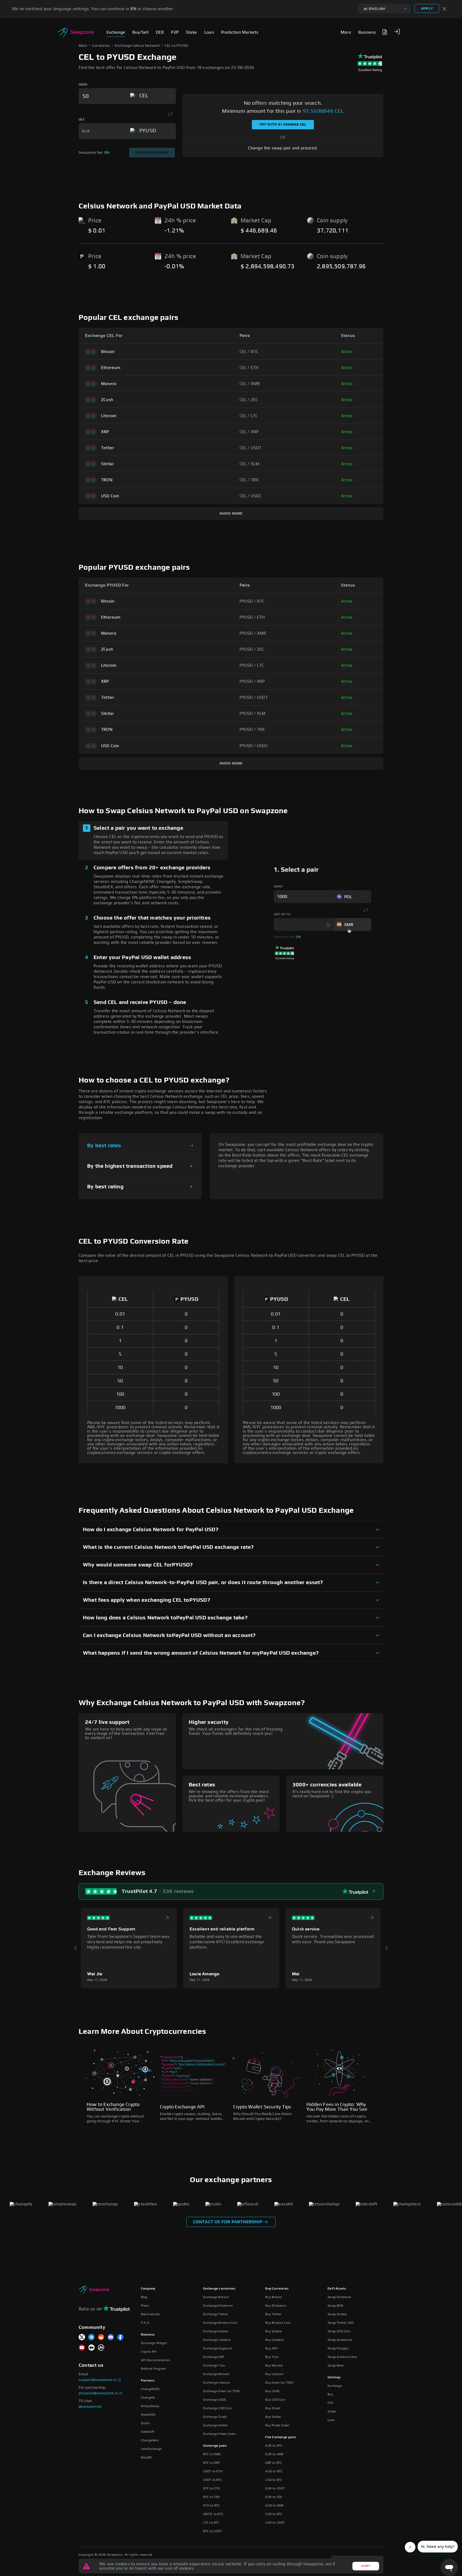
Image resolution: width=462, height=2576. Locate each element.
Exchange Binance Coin (220, 2323)
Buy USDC (273, 2391)
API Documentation (155, 2360)
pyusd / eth (252, 617)
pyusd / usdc (254, 746)
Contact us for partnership (228, 2222)
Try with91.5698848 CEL (283, 125)
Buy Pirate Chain (277, 2425)
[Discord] (111, 2338)
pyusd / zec (252, 649)
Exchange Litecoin (217, 2383)
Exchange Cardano (217, 2340)
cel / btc (249, 352)
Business (148, 2334)
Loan (331, 2420)
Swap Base (336, 2365)
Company (148, 2288)
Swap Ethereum (339, 2297)
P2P (330, 2403)
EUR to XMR (274, 2454)
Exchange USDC (215, 2400)
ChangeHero (150, 2440)
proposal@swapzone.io (98, 2393)
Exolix (145, 2423)
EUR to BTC (274, 2446)
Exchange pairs (215, 2446)
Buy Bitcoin (274, 2297)
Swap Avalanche (340, 2340)
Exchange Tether (216, 2314)
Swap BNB (335, 2306)
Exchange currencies (219, 2288)
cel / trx (249, 480)
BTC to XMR (212, 2454)
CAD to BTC (274, 2480)
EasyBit (146, 2457)
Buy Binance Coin (278, 2323)
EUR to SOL (274, 2497)
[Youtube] (82, 2348)
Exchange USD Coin (218, 2408)
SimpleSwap (150, 2406)
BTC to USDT (213, 2531)
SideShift (148, 2432)
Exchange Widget (154, 2343)
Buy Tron (272, 2357)
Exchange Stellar (215, 2425)
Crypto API (149, 2352)
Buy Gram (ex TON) (279, 2383)
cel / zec (249, 400)
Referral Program (153, 2369)
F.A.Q (145, 2323)
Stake (332, 2411)
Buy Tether (273, 2314)
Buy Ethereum (276, 2306)
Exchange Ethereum (218, 2306)
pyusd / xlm (253, 713)
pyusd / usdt (254, 697)
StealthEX (148, 2415)
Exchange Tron (214, 2365)
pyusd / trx (252, 730)
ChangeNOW (150, 2389)
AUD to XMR (274, 2505)
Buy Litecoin (274, 2374)
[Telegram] (91, 2338)
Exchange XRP (214, 2357)
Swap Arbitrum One (342, 2357)
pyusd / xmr (253, 633)
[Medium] (91, 2348)
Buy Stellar (273, 2417)
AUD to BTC (274, 2471)
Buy (330, 2394)
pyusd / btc (252, 601)
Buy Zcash (273, 2408)
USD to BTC (274, 2514)
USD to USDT (275, 2523)
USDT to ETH (213, 2471)
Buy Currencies (277, 2288)
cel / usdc (251, 496)
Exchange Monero (216, 2374)
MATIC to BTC (213, 2514)
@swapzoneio (90, 2407)
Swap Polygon (338, 2348)
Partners (148, 2380)
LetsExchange (151, 2449)
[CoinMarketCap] (101, 2348)
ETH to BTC (212, 2505)
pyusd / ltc (252, 665)
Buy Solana (273, 2331)
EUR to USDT (275, 2488)
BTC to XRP (212, 2463)
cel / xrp (249, 432)
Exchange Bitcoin (216, 2297)
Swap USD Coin (339, 2331)
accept (366, 2566)
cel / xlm (250, 464)
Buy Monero (274, 2365)
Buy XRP (271, 2348)
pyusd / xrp (252, 681)
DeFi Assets (337, 2288)
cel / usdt (251, 448)
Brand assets (150, 2314)
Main (83, 46)
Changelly (148, 2397)
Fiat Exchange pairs (281, 2437)
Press (145, 2306)
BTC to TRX (212, 2497)
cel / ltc (249, 416)
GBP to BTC (274, 2463)
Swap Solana (337, 2314)
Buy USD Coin (275, 2400)
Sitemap (334, 2377)
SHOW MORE (231, 514)
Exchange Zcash (215, 2417)
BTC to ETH (212, 2488)
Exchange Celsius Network (137, 46)
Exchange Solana (216, 2331)
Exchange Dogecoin (218, 2348)
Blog (144, 2297)
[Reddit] (101, 2338)
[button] (397, 32)
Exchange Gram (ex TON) (222, 2391)
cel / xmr (250, 384)
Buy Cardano (274, 2340)
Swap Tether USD (340, 2323)
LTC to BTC (211, 2523)
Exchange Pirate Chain (220, 2434)
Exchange (335, 2386)
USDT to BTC (213, 2480)
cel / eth (249, 368)
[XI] (82, 2338)
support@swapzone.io (98, 2380)
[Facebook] (120, 2338)
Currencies (101, 46)
